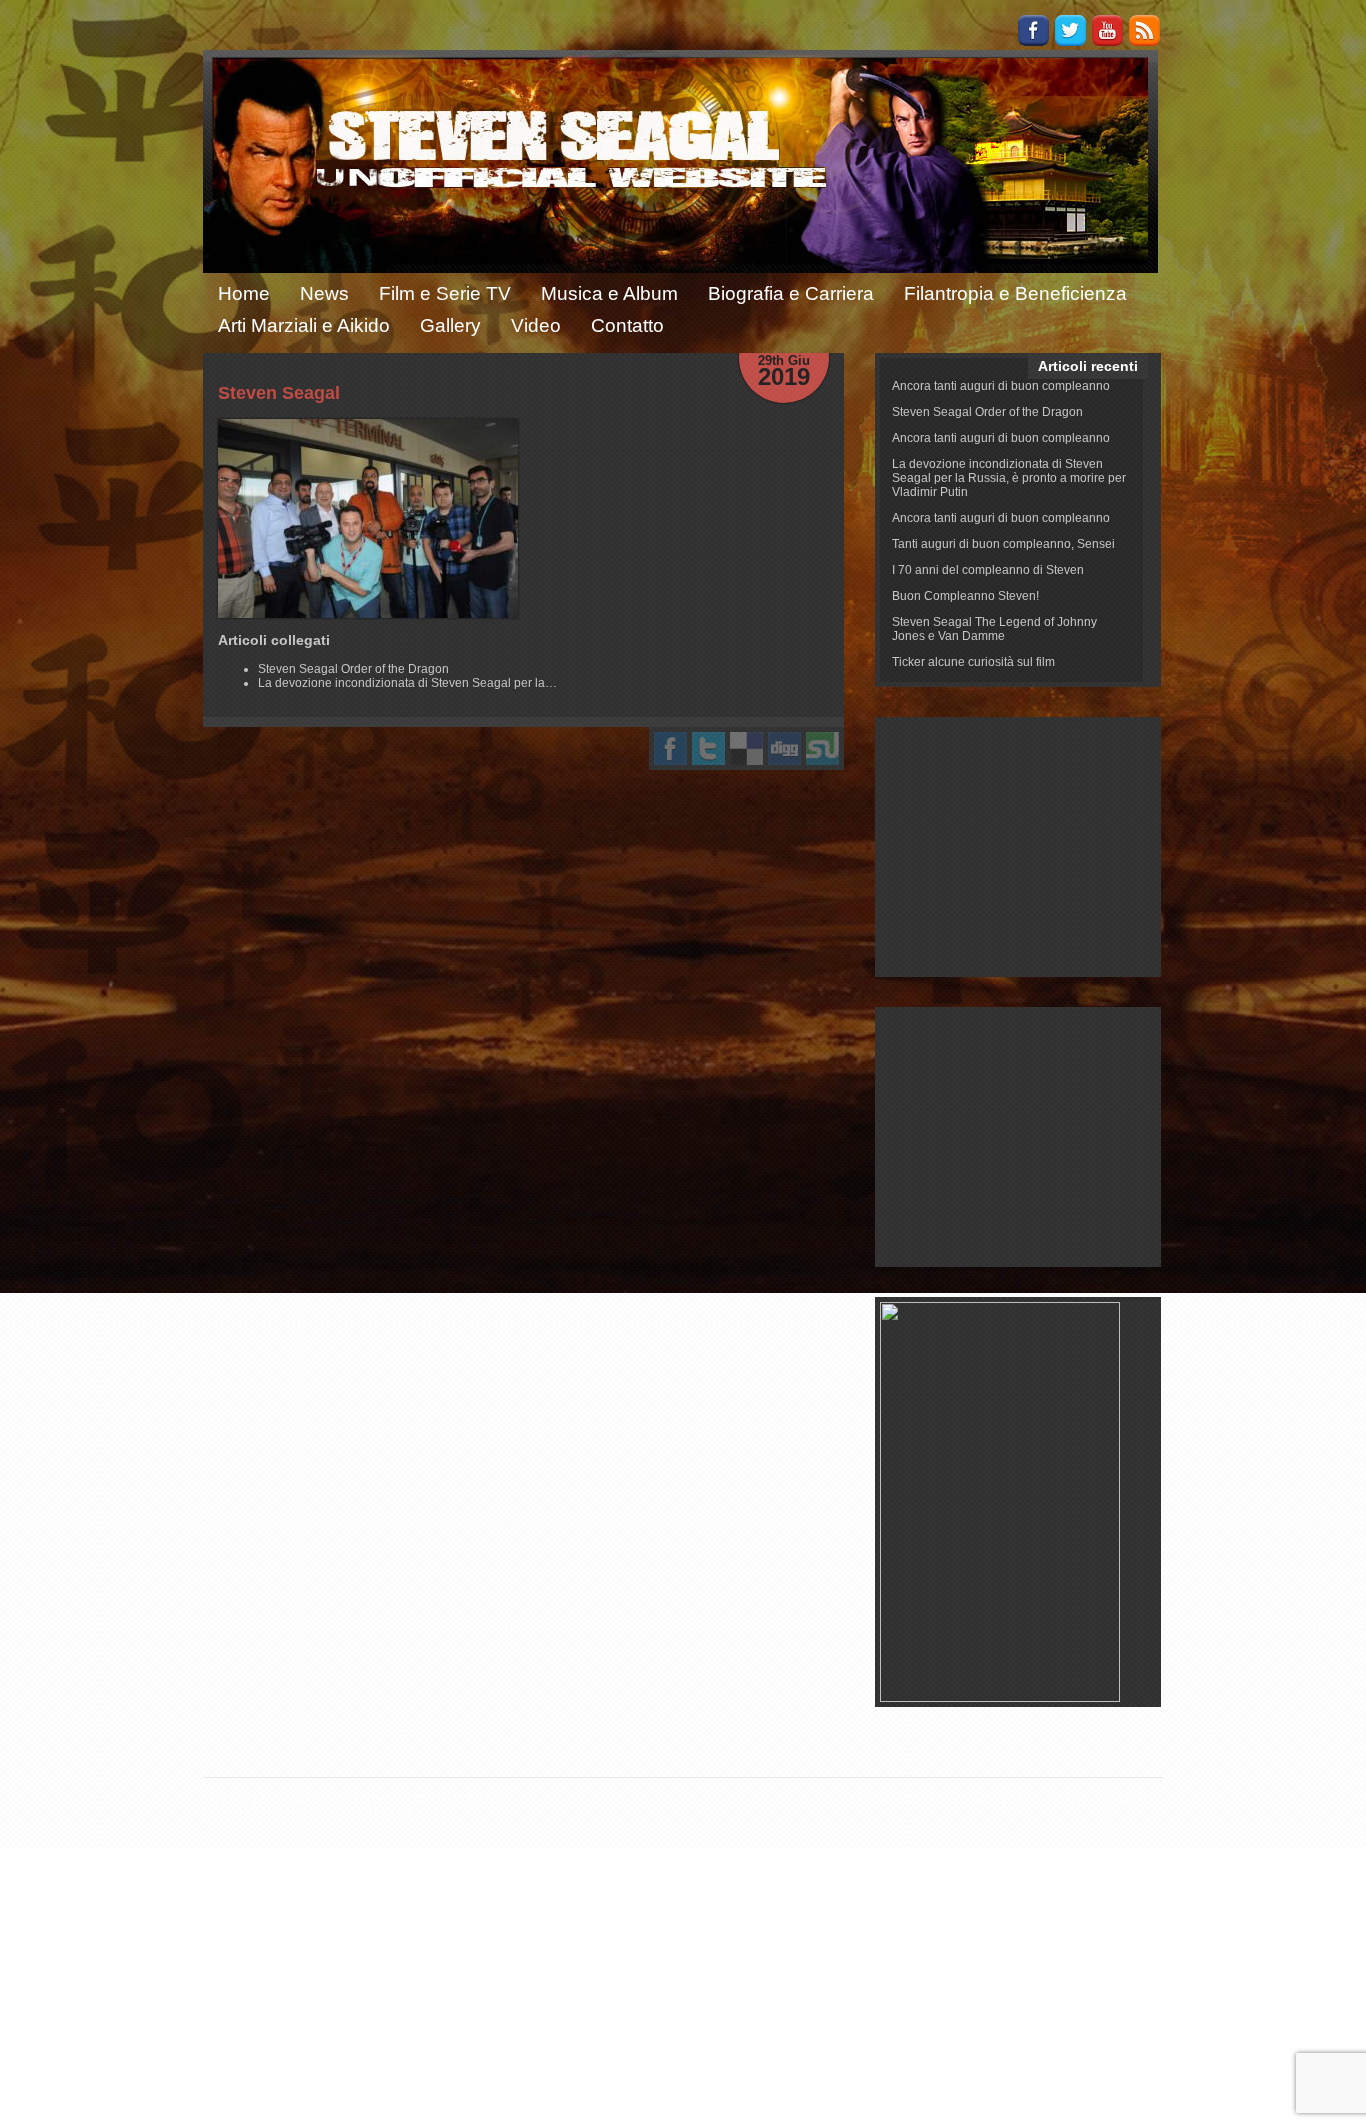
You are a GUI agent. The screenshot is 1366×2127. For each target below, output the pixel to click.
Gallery (450, 325)
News (324, 293)
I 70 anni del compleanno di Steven (988, 570)
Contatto (627, 325)
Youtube (1107, 30)
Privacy (1067, 1799)
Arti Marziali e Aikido (304, 325)
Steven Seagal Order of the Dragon (987, 412)
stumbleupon (822, 748)
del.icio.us (746, 748)
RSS (1144, 30)
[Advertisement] (1018, 847)
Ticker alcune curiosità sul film (973, 662)
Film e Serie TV (445, 293)
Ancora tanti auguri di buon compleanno (1001, 386)
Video (536, 325)
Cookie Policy (989, 1799)
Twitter (1070, 30)
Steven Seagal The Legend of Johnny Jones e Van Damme (994, 629)
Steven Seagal (279, 393)
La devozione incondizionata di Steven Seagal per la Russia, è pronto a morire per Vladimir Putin (1009, 478)
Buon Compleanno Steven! (965, 596)
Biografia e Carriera (791, 293)
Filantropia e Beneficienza (1015, 293)
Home (244, 293)
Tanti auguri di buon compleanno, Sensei (1003, 544)
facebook (670, 748)
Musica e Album (609, 293)
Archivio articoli (890, 1799)
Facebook (1033, 30)
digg (784, 748)
